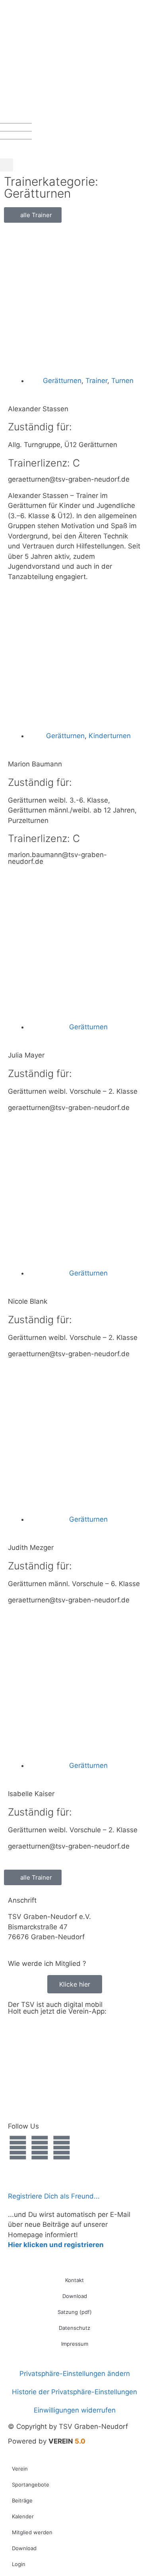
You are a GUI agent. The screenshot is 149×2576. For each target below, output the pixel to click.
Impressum (75, 2344)
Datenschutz (74, 2328)
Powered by (47, 2441)
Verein (20, 2469)
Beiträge (22, 2500)
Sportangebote (31, 2485)
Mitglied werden (32, 2532)
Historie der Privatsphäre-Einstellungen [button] (74, 2392)
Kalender (23, 2516)
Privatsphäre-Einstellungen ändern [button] (75, 2374)
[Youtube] (62, 2148)
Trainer (96, 381)
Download (75, 2296)
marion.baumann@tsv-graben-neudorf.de (57, 858)
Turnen (122, 381)
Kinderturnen (110, 736)
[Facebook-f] (18, 2148)
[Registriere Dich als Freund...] (18, 2179)
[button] (7, 165)
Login (19, 2564)
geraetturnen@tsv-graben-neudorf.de (69, 479)
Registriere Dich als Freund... (54, 2196)
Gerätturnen (62, 381)
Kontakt (74, 2280)
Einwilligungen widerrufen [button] (75, 2410)
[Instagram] (40, 2148)
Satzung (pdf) (75, 2312)
